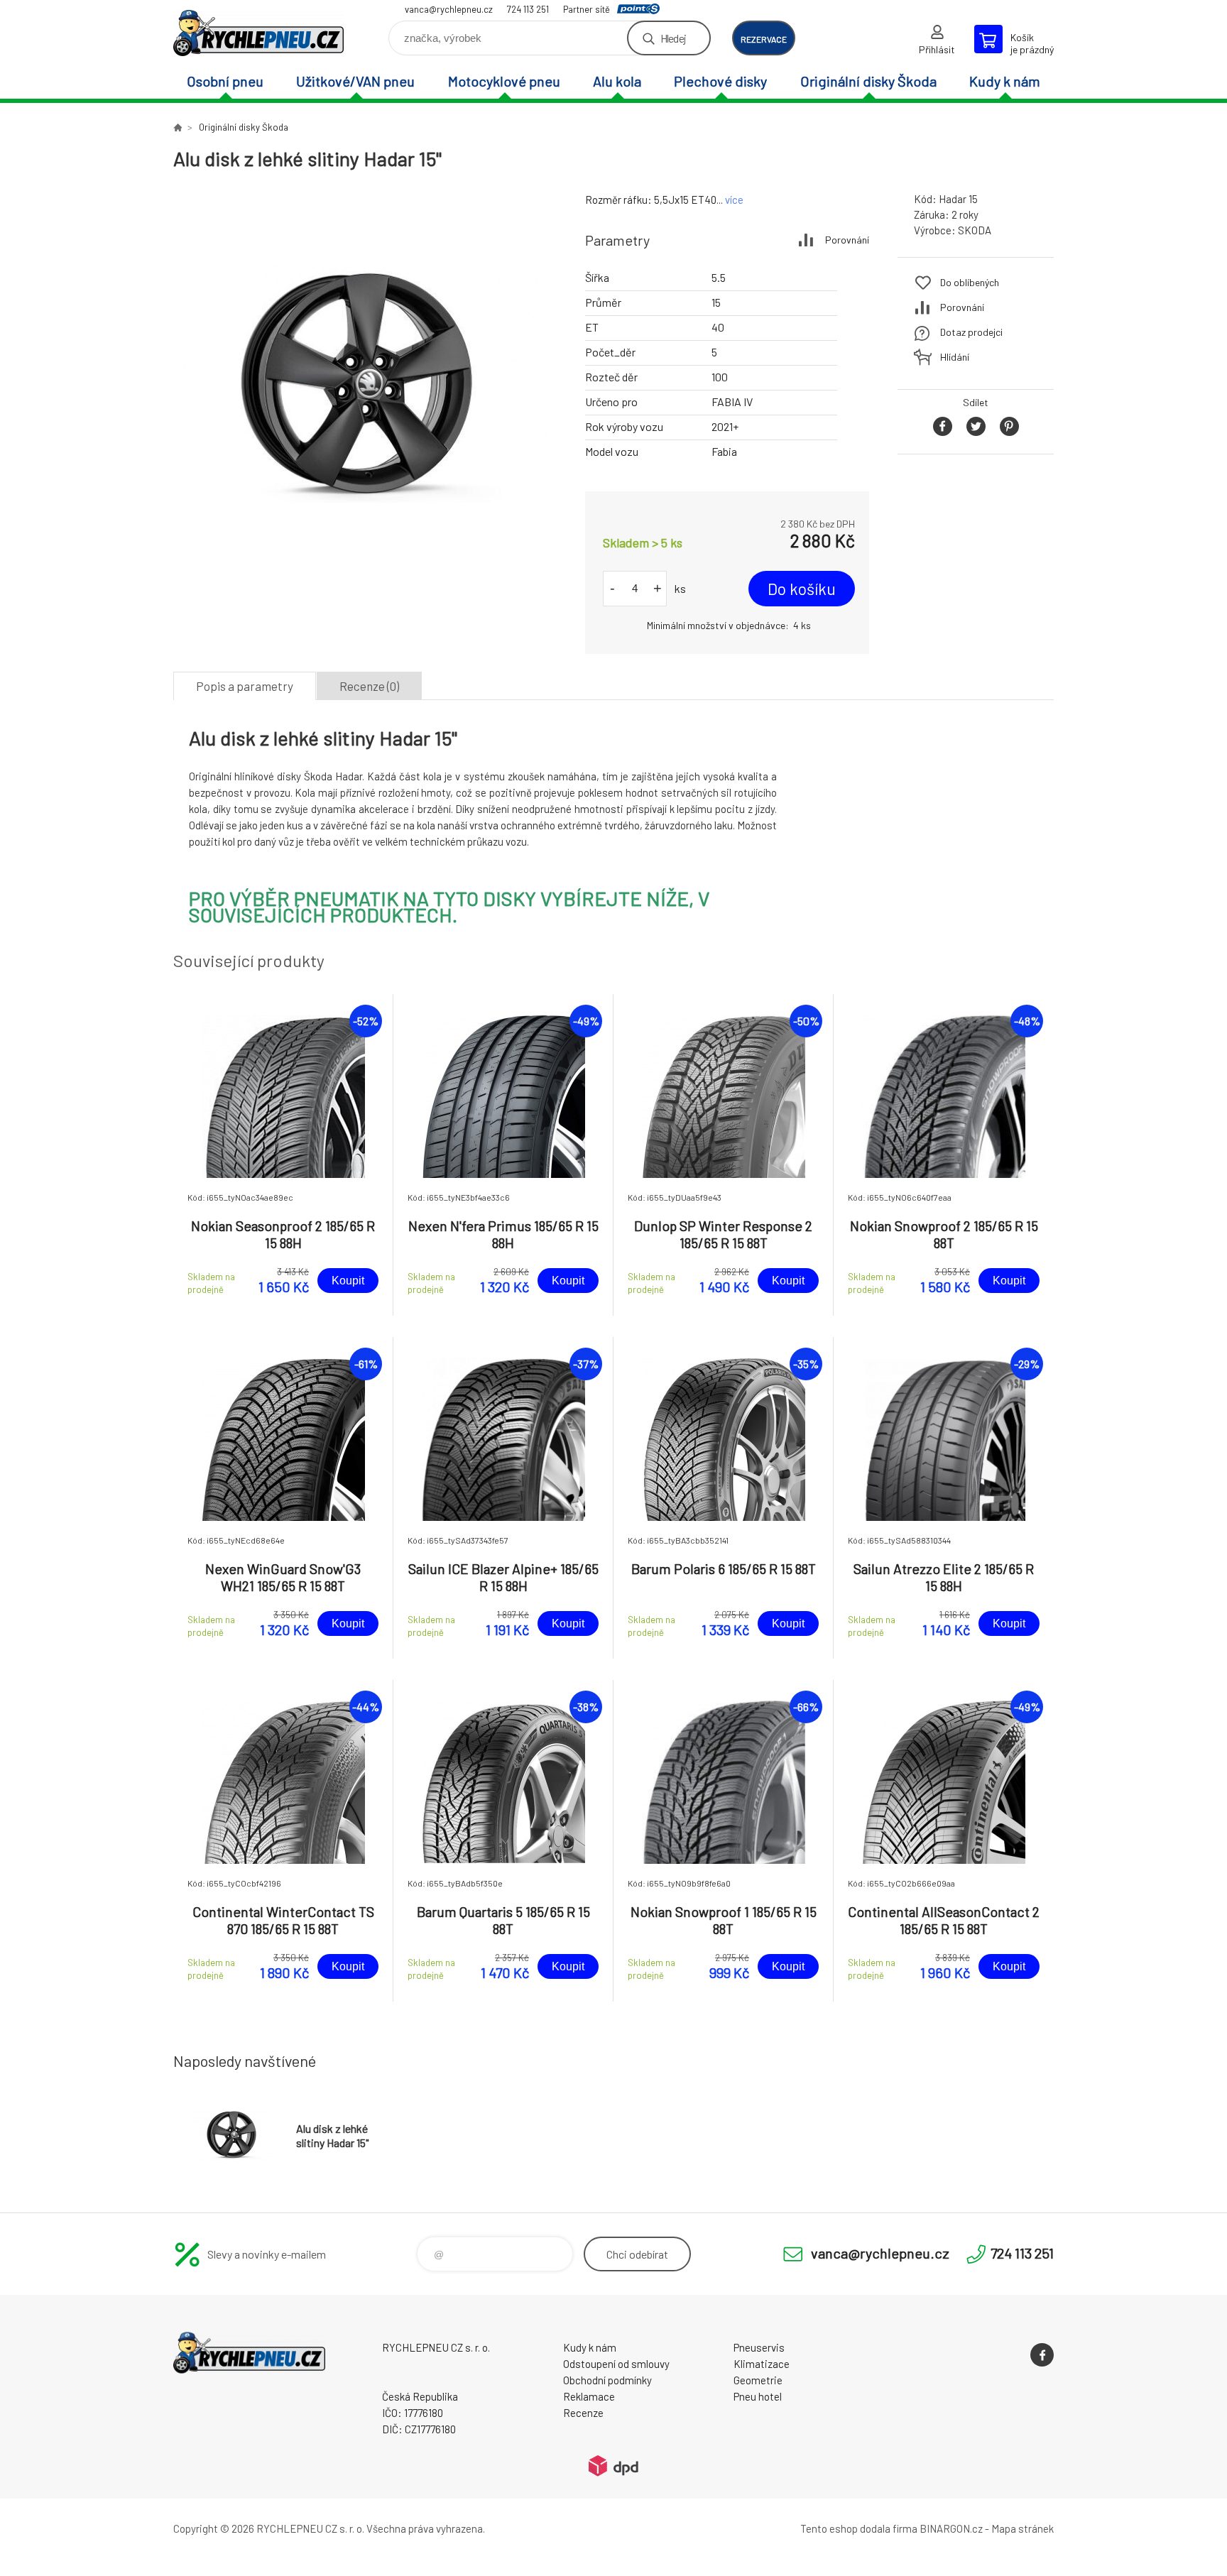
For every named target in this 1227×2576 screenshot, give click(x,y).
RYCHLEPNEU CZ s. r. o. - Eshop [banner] (258, 33)
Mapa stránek (1022, 2528)
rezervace (764, 39)
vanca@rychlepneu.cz (449, 9)
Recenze (583, 2413)
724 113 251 (528, 9)
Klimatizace (762, 2364)
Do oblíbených (970, 282)
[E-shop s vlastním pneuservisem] (178, 127)
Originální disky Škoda (868, 81)
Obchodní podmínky (607, 2380)
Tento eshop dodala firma (859, 2528)
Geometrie (758, 2380)
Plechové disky (720, 81)
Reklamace (589, 2396)
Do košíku (802, 589)
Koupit (348, 1281)
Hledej (673, 38)
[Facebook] (1042, 2355)
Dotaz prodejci (971, 332)
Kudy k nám (1005, 81)
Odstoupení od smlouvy (616, 2364)
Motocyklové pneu (504, 81)
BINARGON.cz (951, 2528)
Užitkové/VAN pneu (355, 81)
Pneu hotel (758, 2396)
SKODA (975, 230)
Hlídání (955, 357)
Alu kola (617, 81)
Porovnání (847, 240)
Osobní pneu (225, 81)
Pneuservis (759, 2347)
